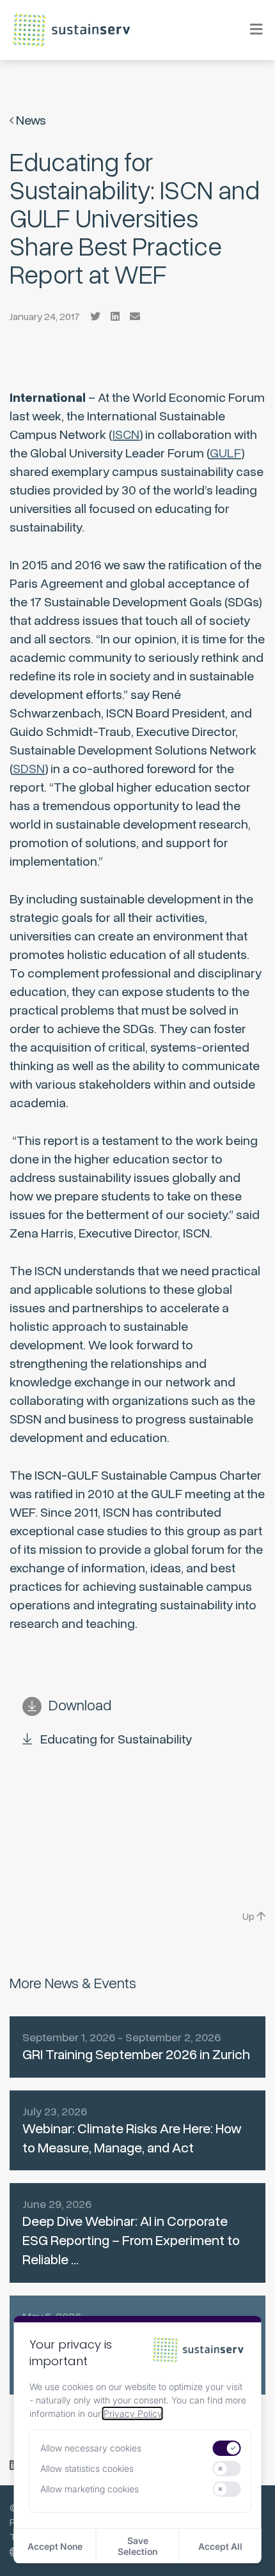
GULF (225, 453)
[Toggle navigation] (248, 30)
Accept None (55, 2546)
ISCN (126, 435)
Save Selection (137, 2546)
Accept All (220, 2546)
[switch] (227, 2448)
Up (249, 1917)
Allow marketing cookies (90, 2489)
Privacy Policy (133, 2413)
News (30, 120)
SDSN (29, 769)
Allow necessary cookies (91, 2448)
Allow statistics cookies (87, 2468)
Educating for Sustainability (116, 1739)
